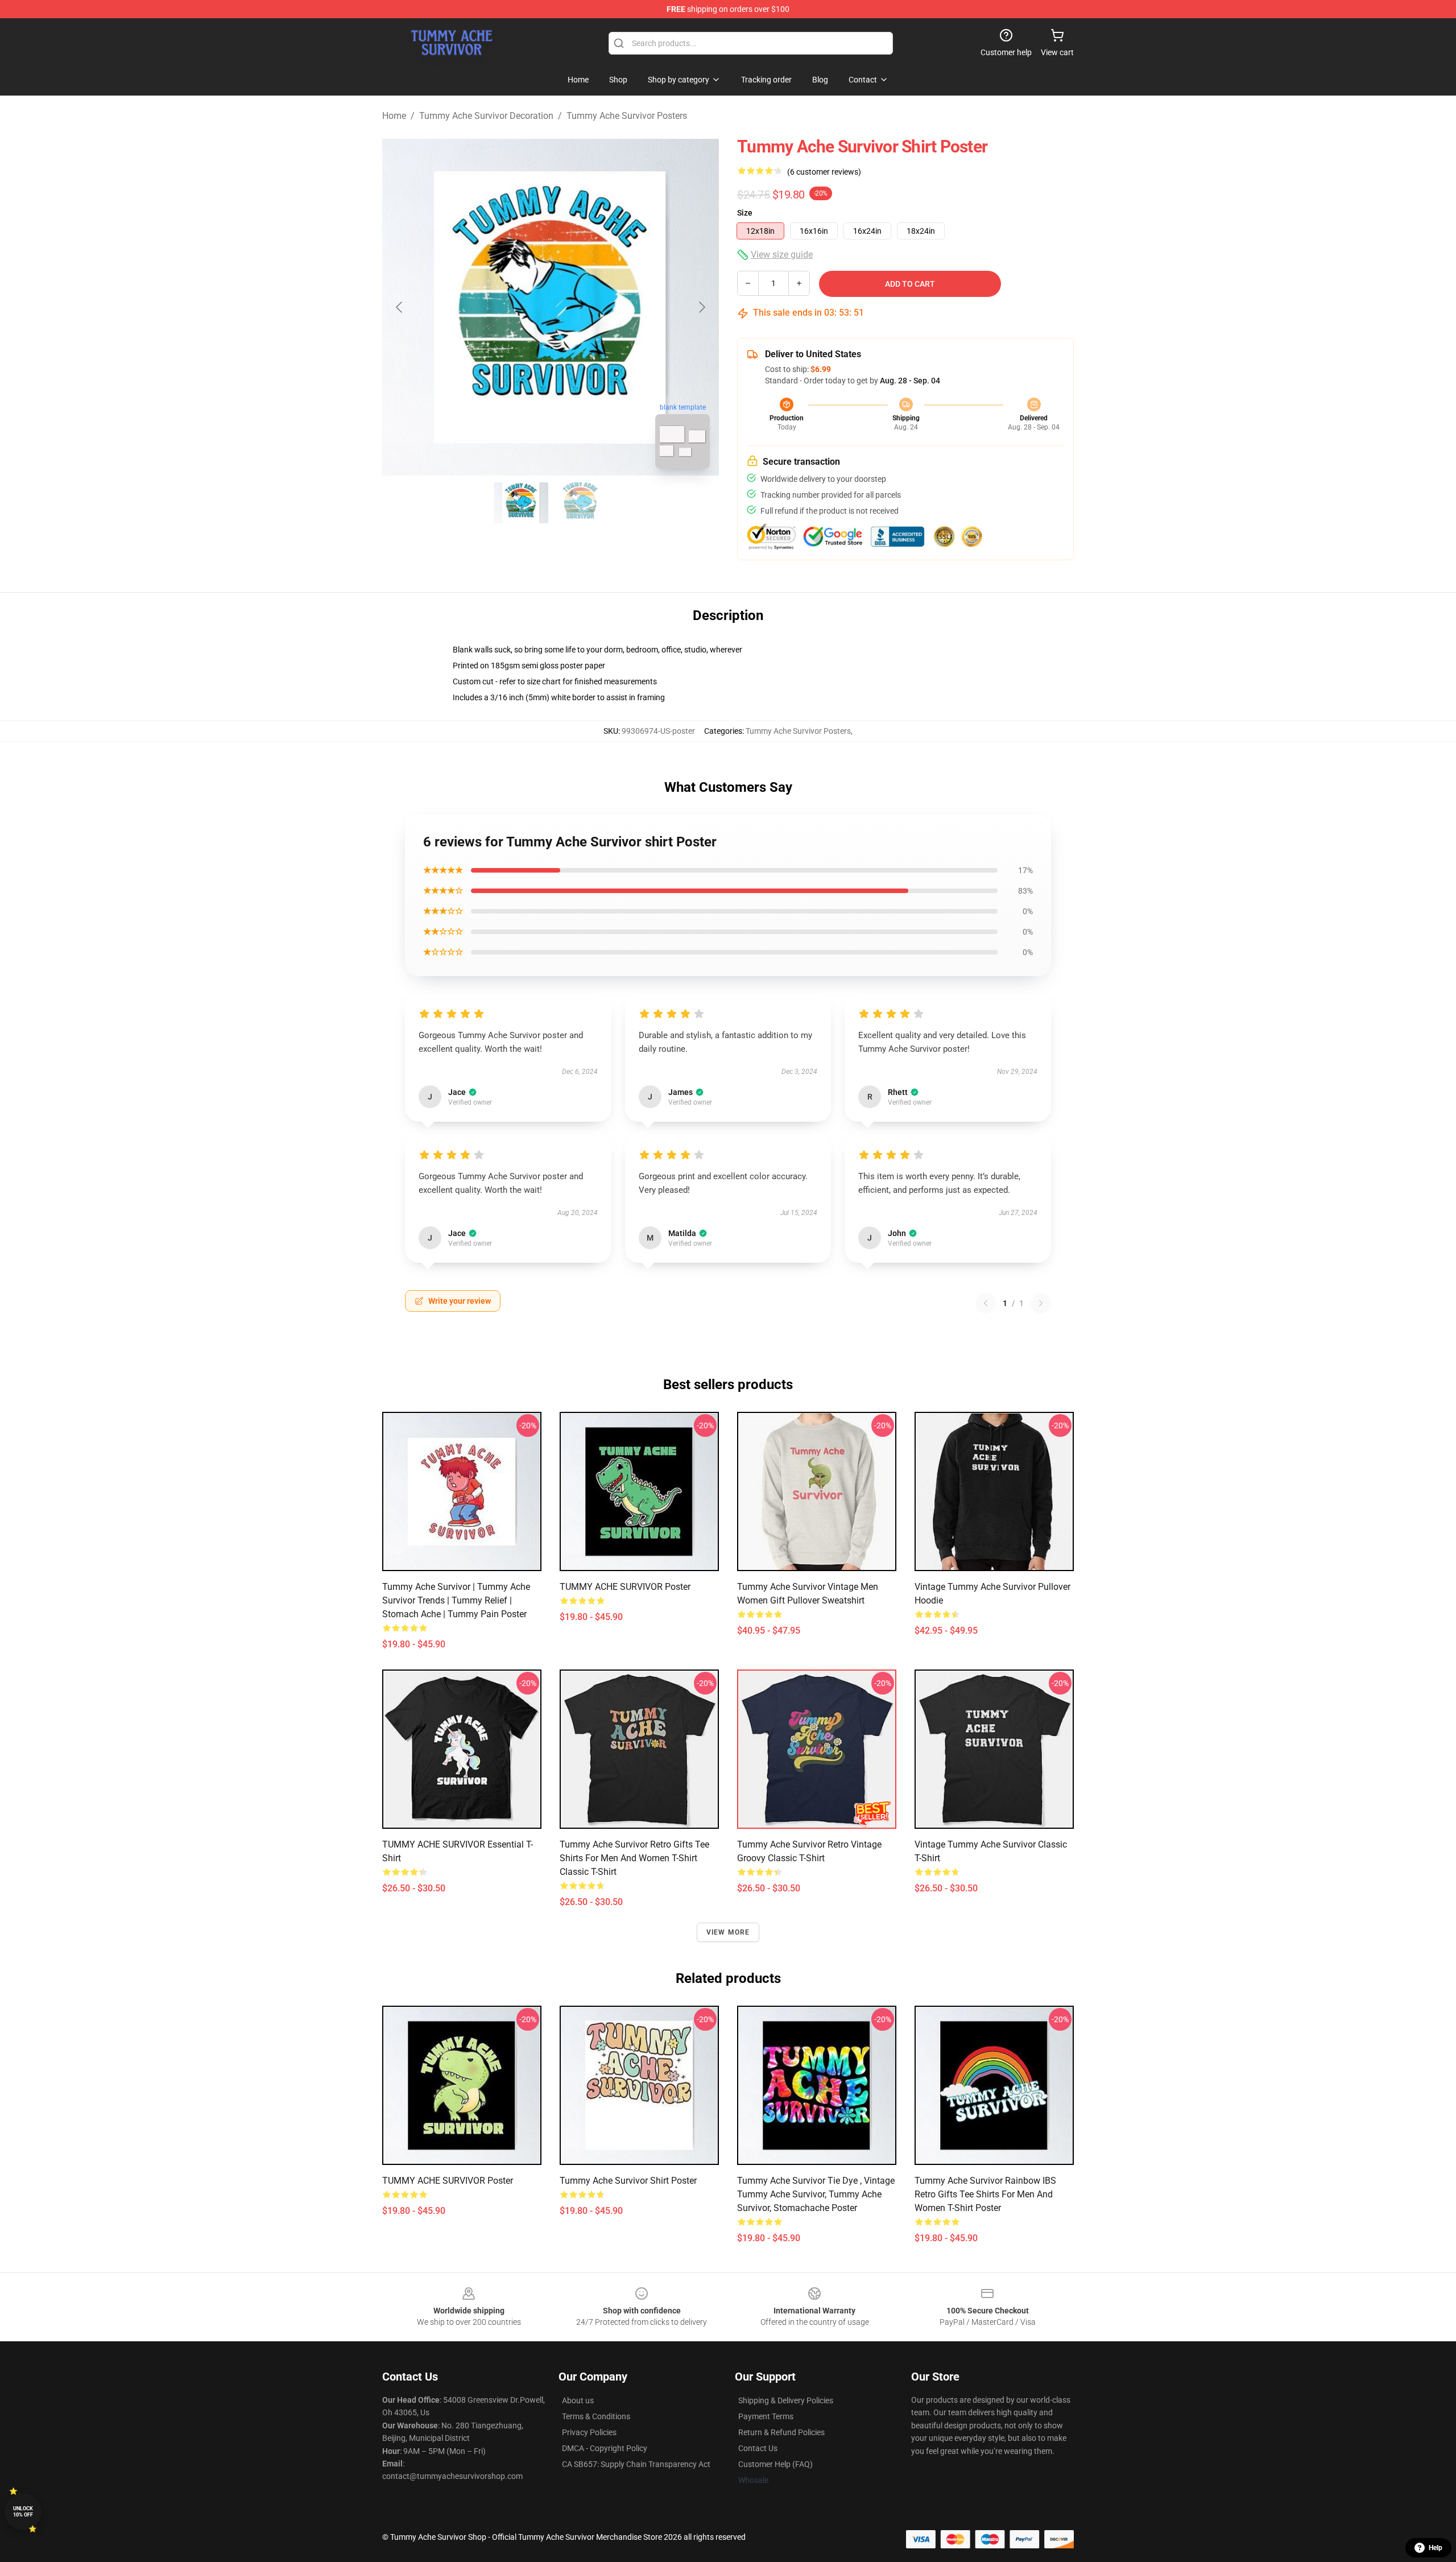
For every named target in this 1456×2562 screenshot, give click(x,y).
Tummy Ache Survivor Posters (627, 116)
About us (578, 2400)
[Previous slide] (400, 307)
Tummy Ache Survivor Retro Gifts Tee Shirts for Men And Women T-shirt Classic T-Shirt (634, 1858)
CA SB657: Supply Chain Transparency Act (636, 2464)
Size (745, 213)
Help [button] (1436, 2548)
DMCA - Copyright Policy (605, 2448)
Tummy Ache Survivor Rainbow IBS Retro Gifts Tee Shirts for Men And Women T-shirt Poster (985, 2194)
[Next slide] (701, 307)
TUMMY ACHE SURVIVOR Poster (625, 1587)
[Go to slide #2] (580, 503)
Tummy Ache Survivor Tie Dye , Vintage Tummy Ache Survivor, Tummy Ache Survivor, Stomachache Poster (816, 2194)
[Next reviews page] (1041, 1303)
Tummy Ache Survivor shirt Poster (628, 2181)
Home (394, 116)
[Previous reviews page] (986, 1303)
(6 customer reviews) (824, 172)
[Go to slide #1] (521, 503)
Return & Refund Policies (781, 2432)
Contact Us (758, 2448)
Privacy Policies (589, 2432)
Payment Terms (766, 2416)
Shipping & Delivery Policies (786, 2400)
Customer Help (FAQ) (775, 2464)
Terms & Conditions (596, 2416)
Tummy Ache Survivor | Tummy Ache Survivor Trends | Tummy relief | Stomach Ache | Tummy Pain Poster (456, 1600)
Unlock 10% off (23, 2512)
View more (728, 1932)
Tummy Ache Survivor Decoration (486, 116)
